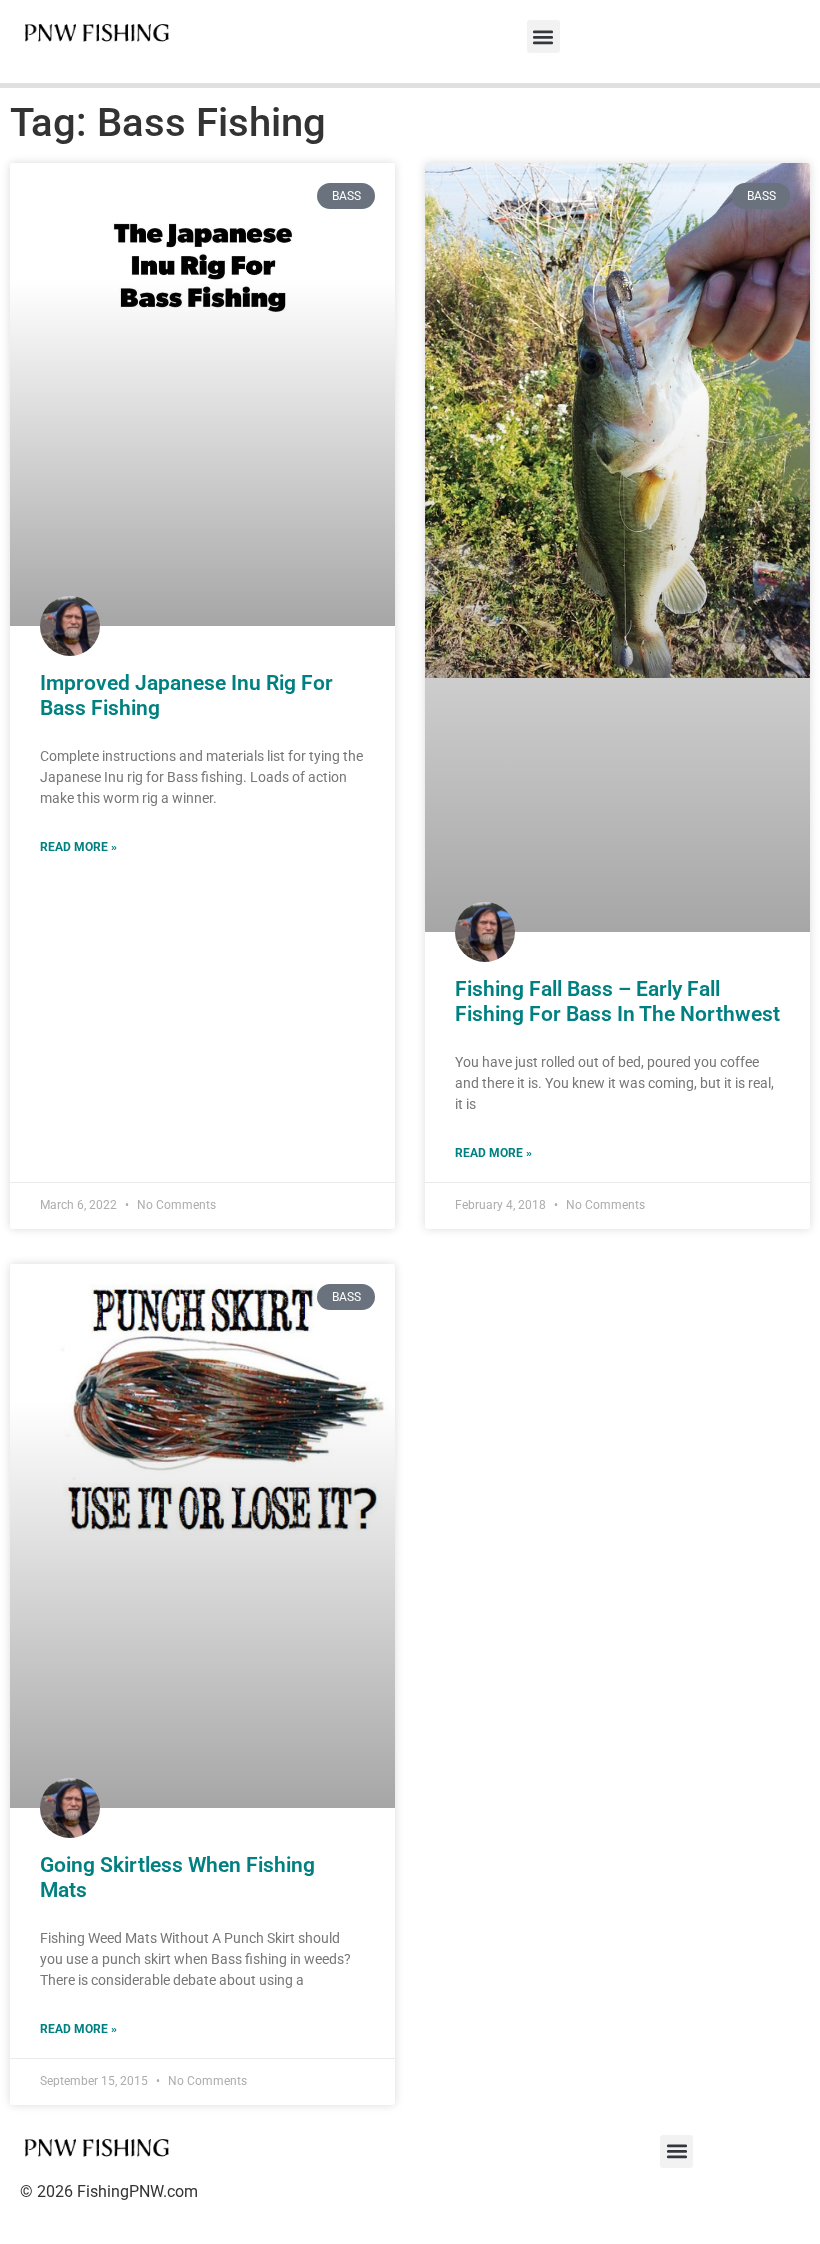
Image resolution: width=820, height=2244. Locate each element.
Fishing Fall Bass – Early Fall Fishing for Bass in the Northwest (617, 1001)
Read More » (78, 847)
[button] (543, 36)
